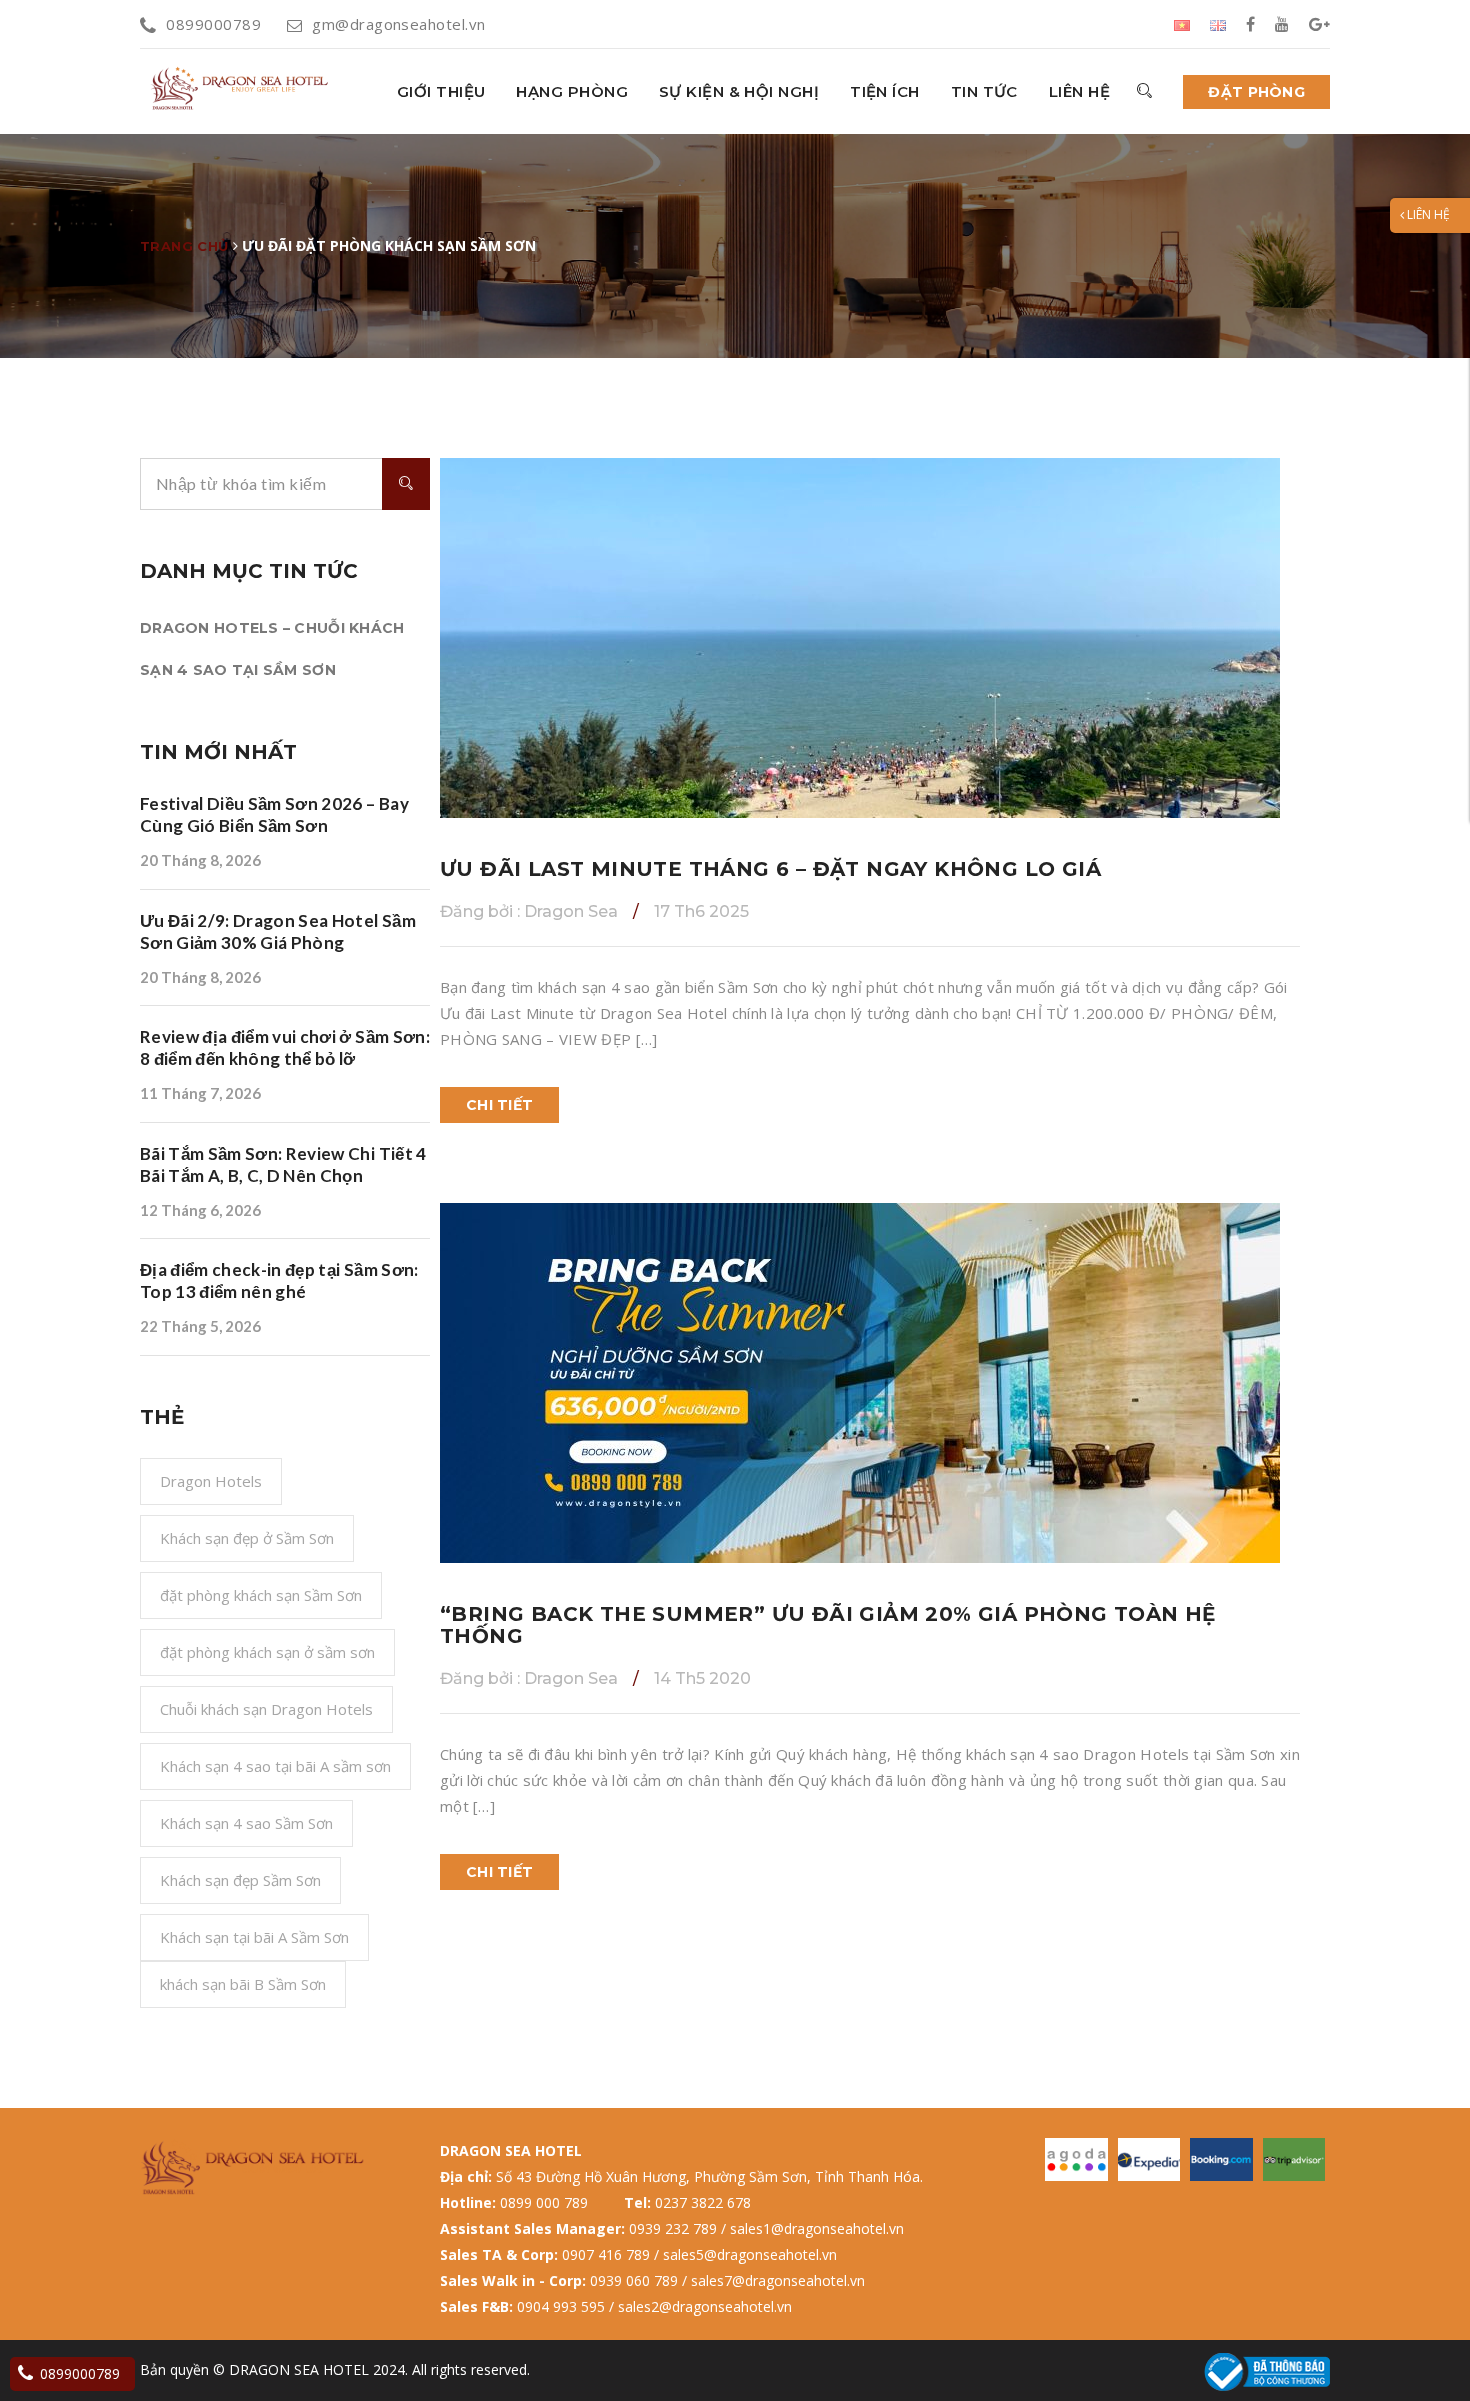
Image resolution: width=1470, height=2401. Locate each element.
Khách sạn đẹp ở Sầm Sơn (247, 1538)
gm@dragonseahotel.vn (398, 24)
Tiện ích (885, 91)
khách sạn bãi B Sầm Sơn (243, 1984)
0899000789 (213, 24)
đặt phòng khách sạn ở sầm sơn (267, 1652)
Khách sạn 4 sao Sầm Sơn (246, 1823)
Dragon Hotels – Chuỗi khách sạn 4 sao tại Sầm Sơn (272, 649)
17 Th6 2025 (701, 911)
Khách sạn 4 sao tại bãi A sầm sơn (275, 1766)
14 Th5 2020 (702, 1678)
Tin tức (984, 91)
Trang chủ (184, 246)
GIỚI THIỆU (441, 91)
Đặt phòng (1256, 92)
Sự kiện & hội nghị (739, 91)
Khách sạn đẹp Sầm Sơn (240, 1880)
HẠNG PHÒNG (572, 91)
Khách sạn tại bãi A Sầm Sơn (254, 1937)
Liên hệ (1079, 91)
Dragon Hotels (211, 1481)
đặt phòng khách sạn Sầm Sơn (261, 1595)
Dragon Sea (529, 911)
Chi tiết (499, 1105)
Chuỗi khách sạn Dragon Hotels (266, 1709)
